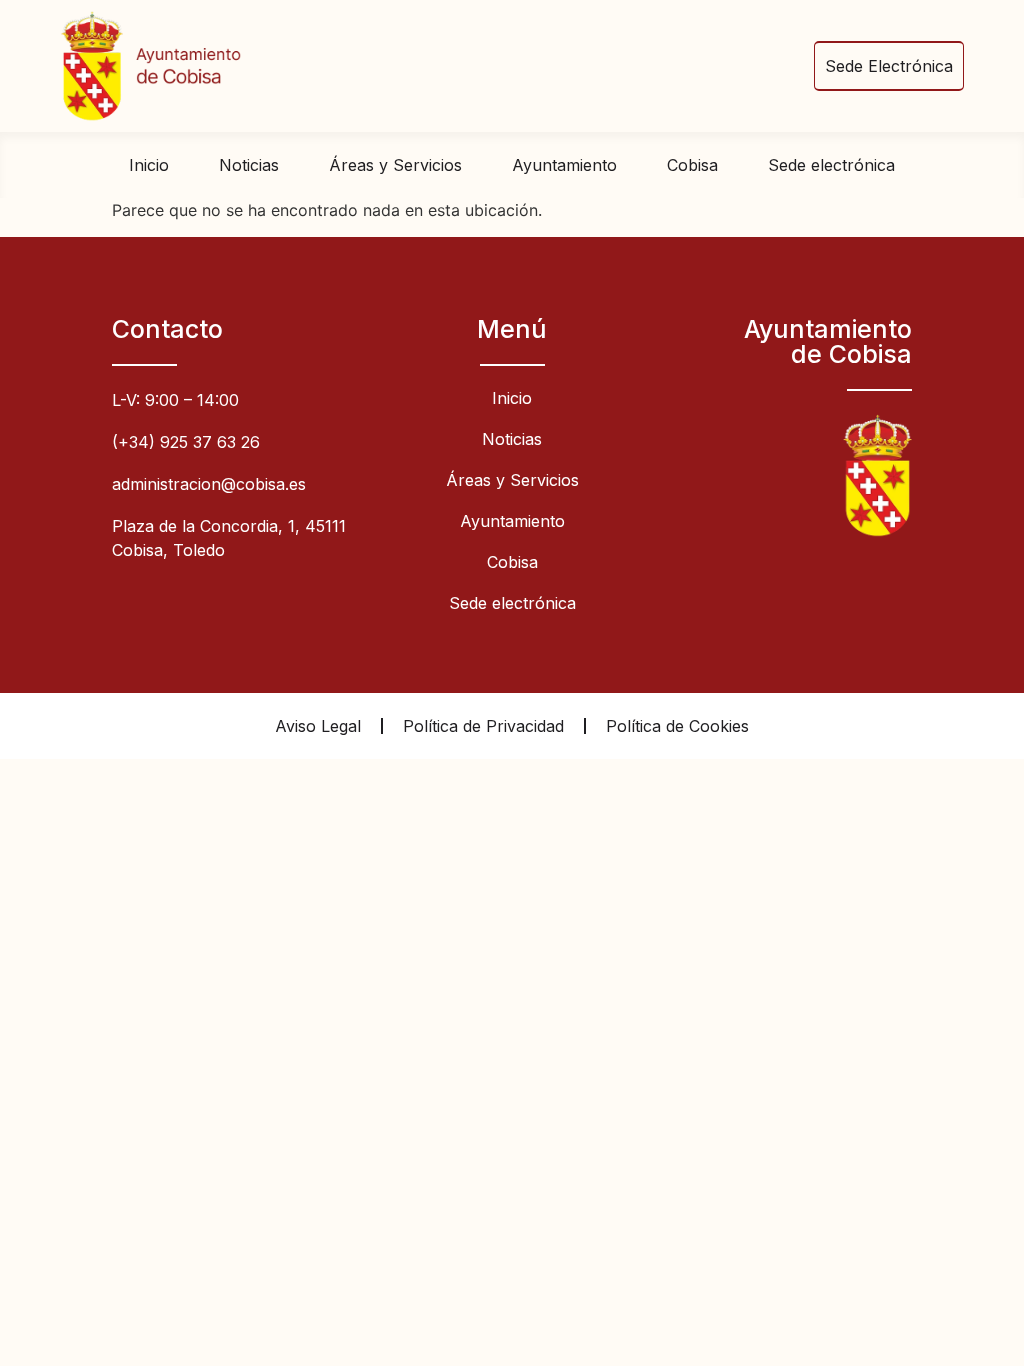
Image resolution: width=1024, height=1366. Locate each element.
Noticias (249, 165)
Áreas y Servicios (395, 165)
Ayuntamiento (564, 165)
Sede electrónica (831, 165)
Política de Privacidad (483, 726)
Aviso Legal (318, 726)
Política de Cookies (677, 726)
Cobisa (692, 165)
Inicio (149, 165)
